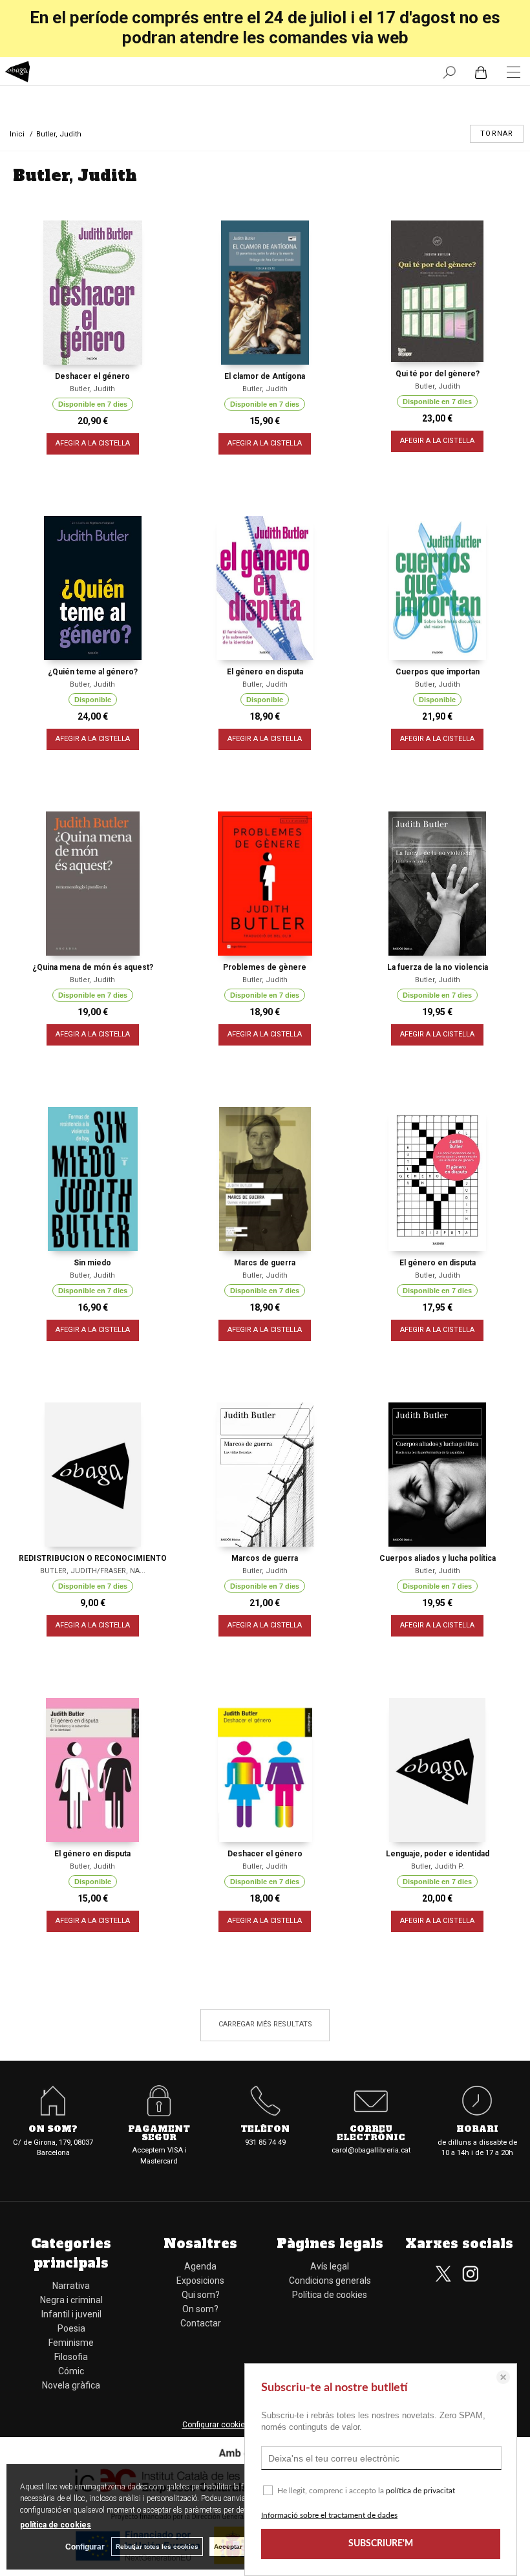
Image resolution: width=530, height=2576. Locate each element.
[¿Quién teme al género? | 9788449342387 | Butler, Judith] (93, 588)
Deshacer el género (92, 376)
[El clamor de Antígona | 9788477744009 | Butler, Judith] (265, 293)
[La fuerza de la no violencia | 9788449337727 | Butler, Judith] (437, 884)
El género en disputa (265, 672)
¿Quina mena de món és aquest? (93, 967)
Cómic (71, 2371)
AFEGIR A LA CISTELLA (93, 443)
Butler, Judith (92, 389)
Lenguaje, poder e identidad (438, 1854)
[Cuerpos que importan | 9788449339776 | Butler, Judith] (437, 588)
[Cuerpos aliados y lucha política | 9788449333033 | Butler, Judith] (437, 1475)
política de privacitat (420, 2491)
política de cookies (56, 2525)
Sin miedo (92, 1263)
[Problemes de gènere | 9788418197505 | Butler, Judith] (265, 884)
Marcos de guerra (265, 1558)
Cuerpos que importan (438, 672)
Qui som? (201, 2295)
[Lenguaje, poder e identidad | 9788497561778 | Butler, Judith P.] (437, 1770)
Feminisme (71, 2343)
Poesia (71, 2328)
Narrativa (71, 2286)
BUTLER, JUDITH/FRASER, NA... (93, 1571)
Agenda (200, 2266)
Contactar (201, 2323)
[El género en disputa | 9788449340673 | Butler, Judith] (265, 588)
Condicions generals (330, 2281)
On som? (200, 2309)
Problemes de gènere (265, 967)
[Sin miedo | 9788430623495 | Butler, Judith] (93, 1179)
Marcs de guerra (265, 1263)
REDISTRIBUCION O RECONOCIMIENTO (93, 1558)
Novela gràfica (71, 2385)
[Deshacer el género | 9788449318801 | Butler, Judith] (265, 1770)
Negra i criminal (71, 2300)
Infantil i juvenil (71, 2314)
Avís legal (330, 2266)
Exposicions (200, 2281)
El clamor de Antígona (265, 376)
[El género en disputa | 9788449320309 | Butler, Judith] (93, 1770)
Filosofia (71, 2357)
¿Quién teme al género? (93, 672)
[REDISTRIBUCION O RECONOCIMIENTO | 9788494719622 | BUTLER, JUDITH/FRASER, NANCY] (93, 1475)
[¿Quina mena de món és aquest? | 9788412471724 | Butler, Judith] (93, 884)
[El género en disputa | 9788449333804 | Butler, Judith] (437, 1179)
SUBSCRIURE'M (381, 2544)
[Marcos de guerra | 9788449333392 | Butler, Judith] (265, 1475)
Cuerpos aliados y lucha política (438, 1558)
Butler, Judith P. (438, 1866)
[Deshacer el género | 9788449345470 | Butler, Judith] (93, 293)
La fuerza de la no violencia (438, 967)
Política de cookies (330, 2295)
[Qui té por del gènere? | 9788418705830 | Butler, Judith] (437, 291)
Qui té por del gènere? (438, 374)
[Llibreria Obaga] (18, 73)
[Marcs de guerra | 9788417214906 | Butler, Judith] (265, 1179)
